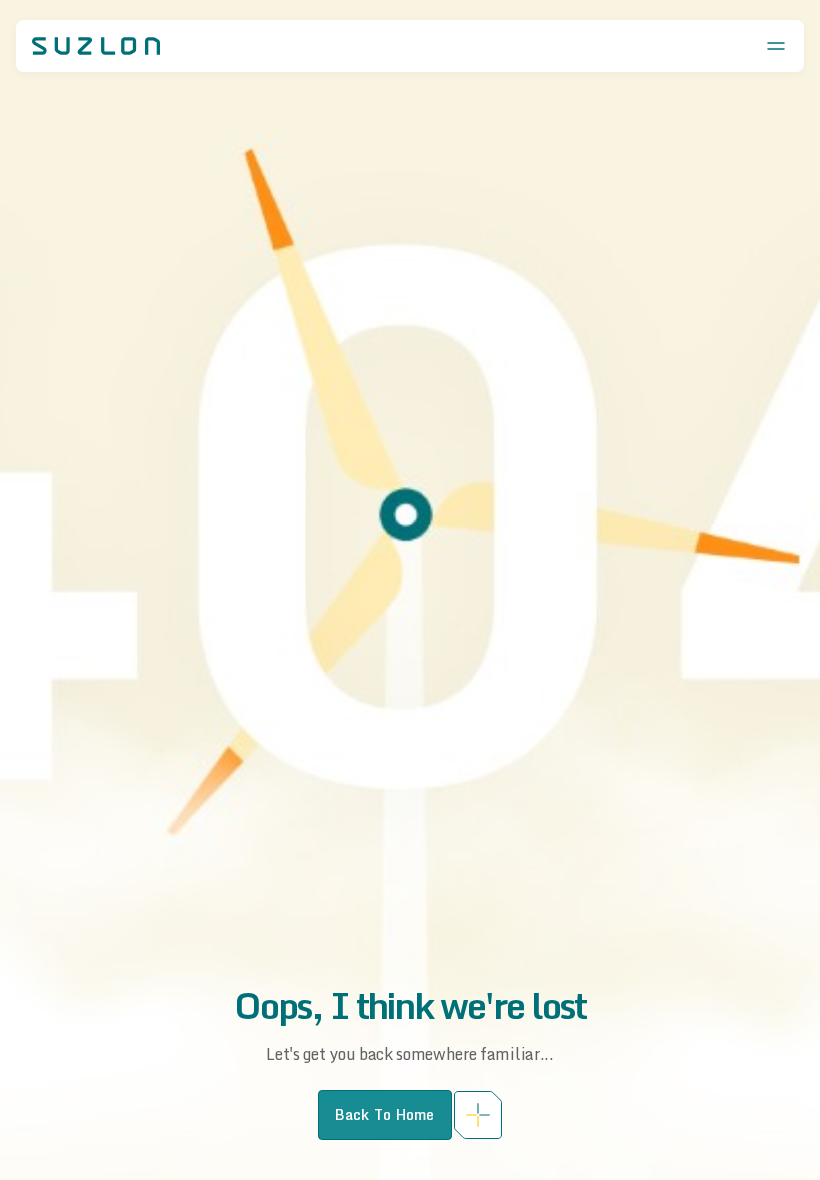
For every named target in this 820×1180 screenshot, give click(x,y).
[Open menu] (776, 46)
